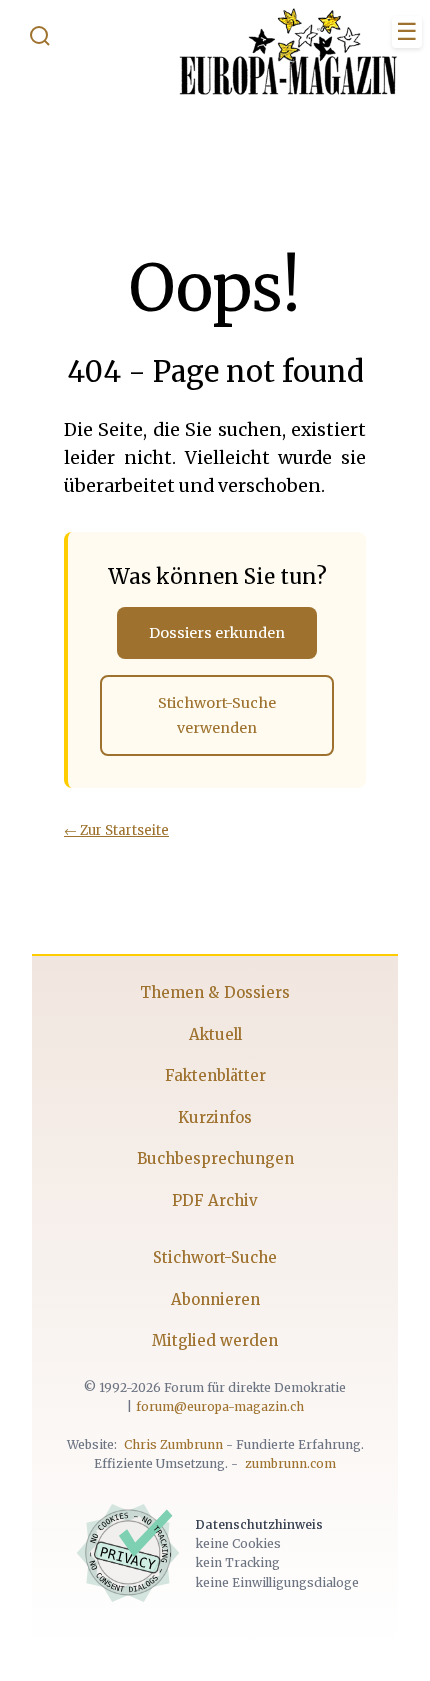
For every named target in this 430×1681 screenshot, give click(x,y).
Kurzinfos (215, 1117)
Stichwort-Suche (215, 1257)
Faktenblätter (215, 1075)
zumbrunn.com (290, 1463)
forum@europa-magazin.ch (220, 1406)
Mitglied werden (215, 1340)
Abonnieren (215, 1299)
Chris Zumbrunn (173, 1444)
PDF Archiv (215, 1200)
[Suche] (40, 40)
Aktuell (215, 1034)
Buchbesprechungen (215, 1158)
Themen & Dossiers (215, 992)
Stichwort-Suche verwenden (217, 715)
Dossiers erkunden (217, 633)
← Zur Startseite (116, 830)
